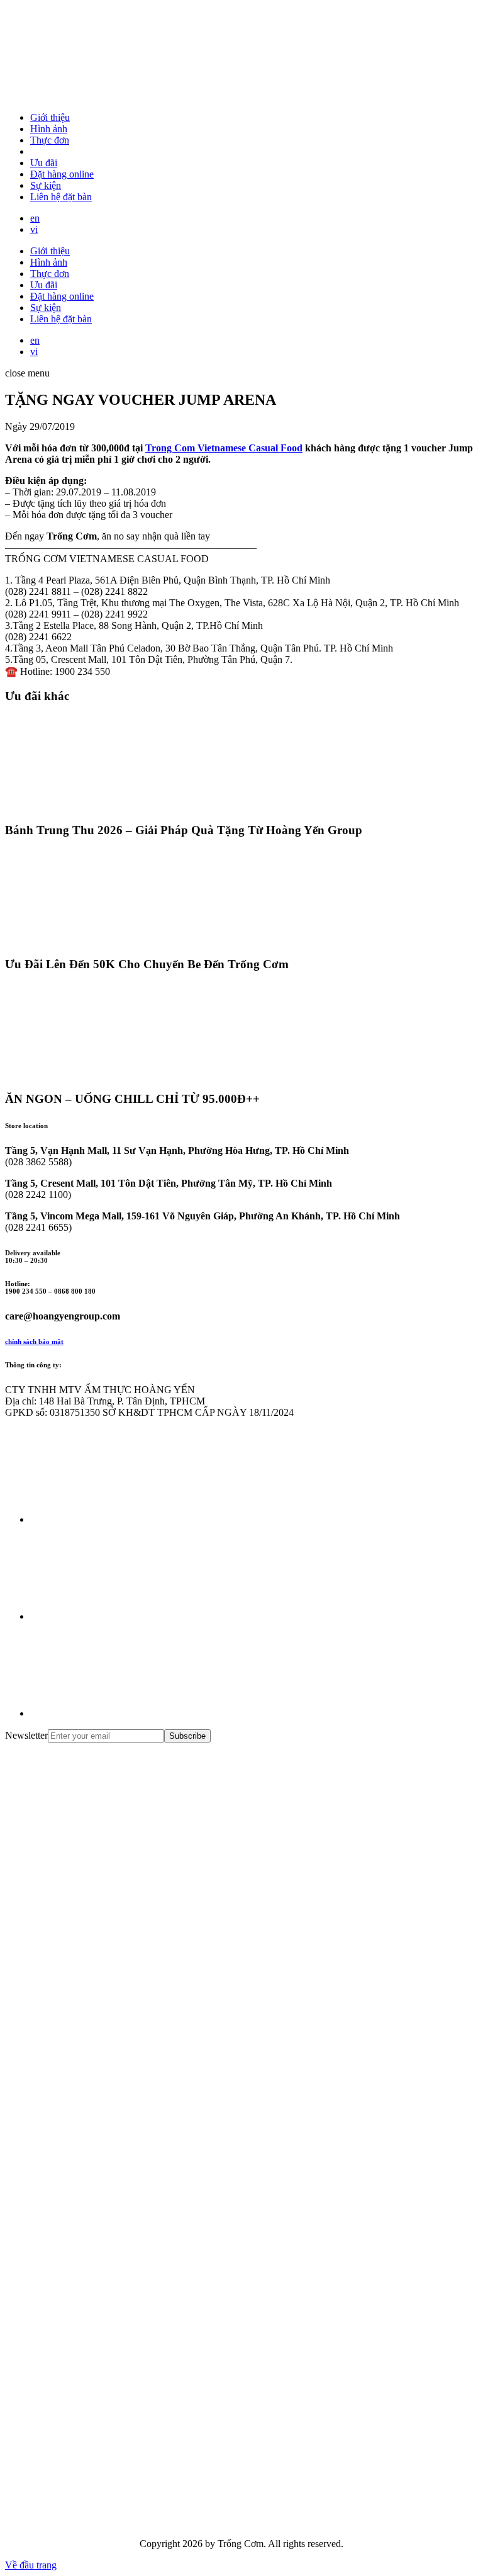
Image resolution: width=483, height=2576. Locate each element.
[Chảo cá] (99, 2522)
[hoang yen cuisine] (99, 1844)
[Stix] (99, 2425)
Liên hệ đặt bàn (61, 197)
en (35, 218)
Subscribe (187, 1736)
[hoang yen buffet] (99, 1940)
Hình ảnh (49, 129)
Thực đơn (50, 140)
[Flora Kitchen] (99, 2231)
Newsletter (26, 1735)
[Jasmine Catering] (99, 2328)
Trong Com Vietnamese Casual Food (224, 448)
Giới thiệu (50, 117)
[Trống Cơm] (99, 96)
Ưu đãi (44, 163)
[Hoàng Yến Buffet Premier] (99, 2037)
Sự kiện (46, 185)
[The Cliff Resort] (99, 2134)
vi (34, 229)
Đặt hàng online (62, 174)
